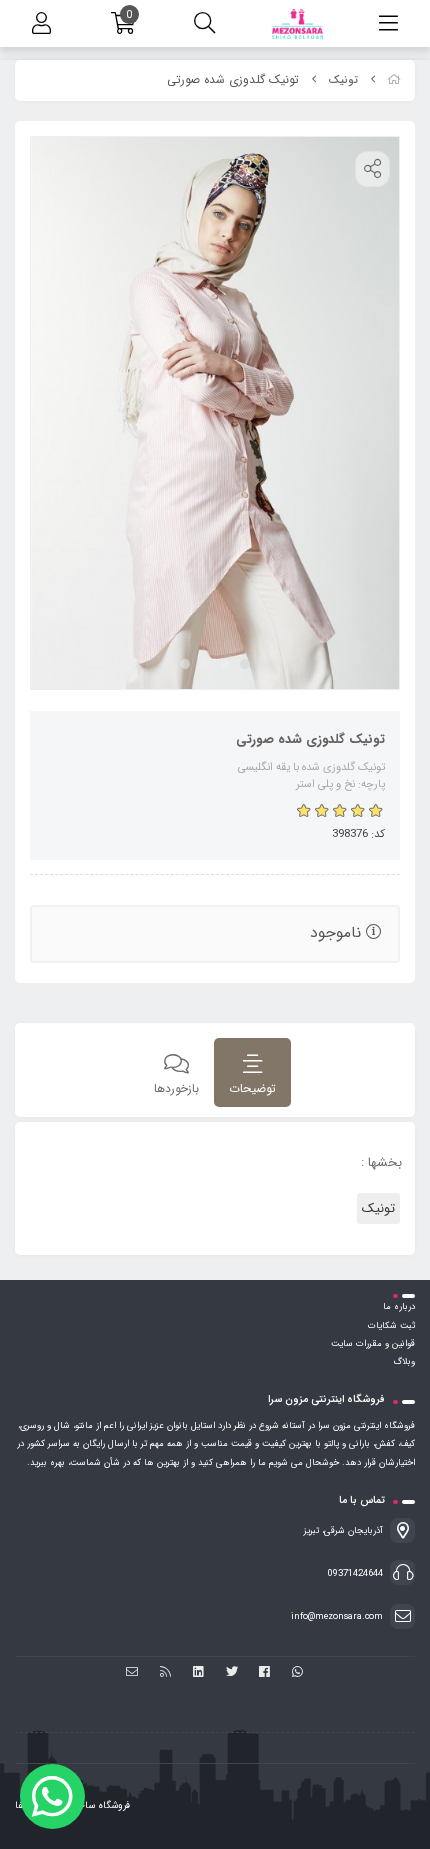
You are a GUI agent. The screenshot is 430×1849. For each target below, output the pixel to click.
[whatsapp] (297, 1673)
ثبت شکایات (391, 1326)
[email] (132, 1673)
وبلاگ (404, 1362)
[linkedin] (198, 1673)
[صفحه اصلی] (394, 80)
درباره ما (399, 1307)
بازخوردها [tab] (176, 1088)
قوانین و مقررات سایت (373, 1344)
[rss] (165, 1673)
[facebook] (264, 1673)
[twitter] (231, 1673)
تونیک (343, 80)
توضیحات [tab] (252, 1088)
